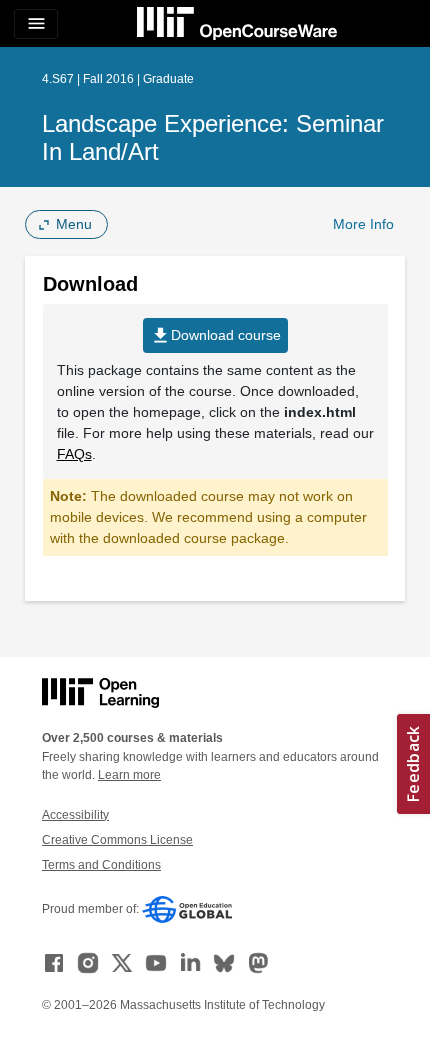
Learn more (129, 775)
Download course (215, 335)
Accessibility (75, 815)
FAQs (74, 454)
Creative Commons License (117, 840)
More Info (363, 224)
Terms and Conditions (101, 865)
